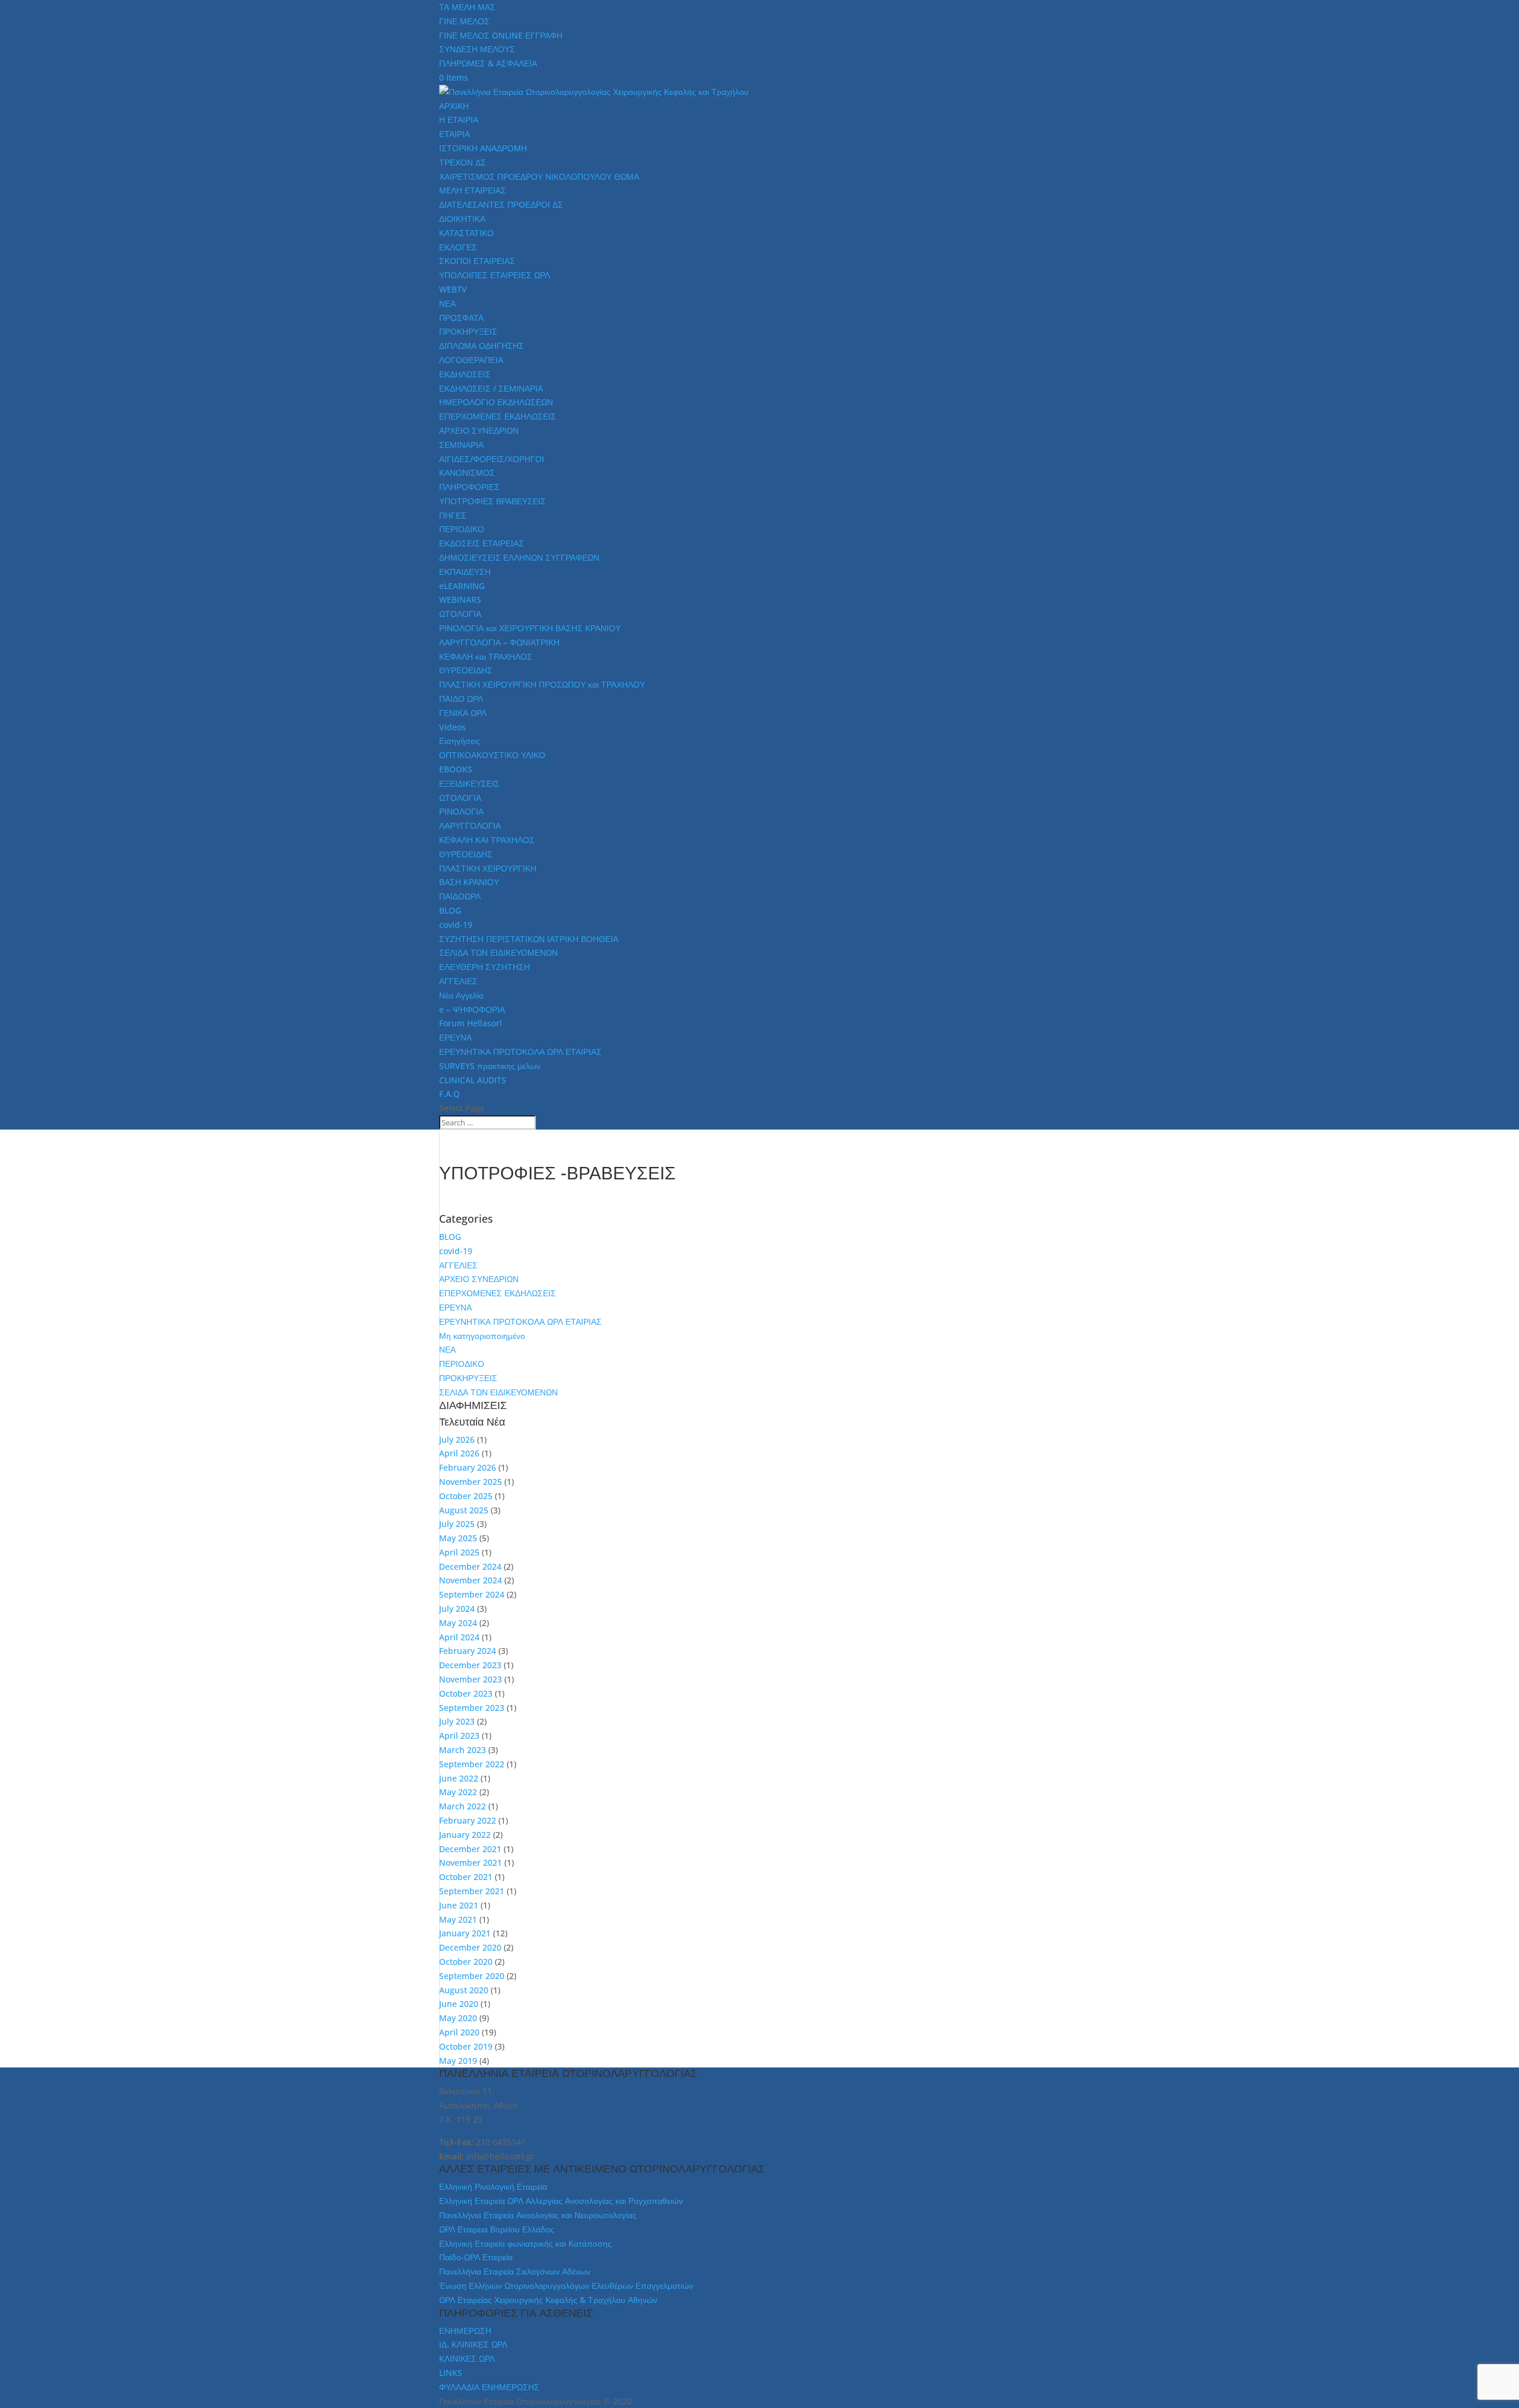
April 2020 (459, 2032)
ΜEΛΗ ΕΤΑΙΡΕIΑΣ (473, 190)
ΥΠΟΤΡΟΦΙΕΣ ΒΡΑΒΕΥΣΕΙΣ (492, 501)
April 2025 (459, 1552)
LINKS (451, 2373)
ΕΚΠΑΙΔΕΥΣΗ (465, 572)
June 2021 (459, 1905)
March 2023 (463, 1750)
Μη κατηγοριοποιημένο (482, 1336)
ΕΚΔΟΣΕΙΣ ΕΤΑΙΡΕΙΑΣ (482, 543)
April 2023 (459, 1736)
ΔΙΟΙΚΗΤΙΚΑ (462, 219)
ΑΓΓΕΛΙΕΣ (458, 981)
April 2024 (459, 1637)
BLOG (450, 910)
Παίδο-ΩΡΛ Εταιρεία (476, 2257)
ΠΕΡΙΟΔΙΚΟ (462, 529)
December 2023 (470, 1665)
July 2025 (457, 1524)
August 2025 (464, 1510)
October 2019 (466, 2046)
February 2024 (468, 1651)
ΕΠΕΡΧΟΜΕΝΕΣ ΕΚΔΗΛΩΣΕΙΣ (498, 416)
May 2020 (458, 2018)
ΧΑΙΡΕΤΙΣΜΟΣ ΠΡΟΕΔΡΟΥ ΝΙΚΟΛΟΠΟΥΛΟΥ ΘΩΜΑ (539, 176)
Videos (452, 727)
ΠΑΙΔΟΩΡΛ (460, 896)
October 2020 (466, 1962)
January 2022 (465, 1835)
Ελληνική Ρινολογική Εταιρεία (493, 2186)
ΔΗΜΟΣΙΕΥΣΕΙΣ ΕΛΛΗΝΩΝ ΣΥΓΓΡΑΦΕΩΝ (519, 557)
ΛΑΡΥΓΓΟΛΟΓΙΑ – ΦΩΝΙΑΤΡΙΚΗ (499, 642)
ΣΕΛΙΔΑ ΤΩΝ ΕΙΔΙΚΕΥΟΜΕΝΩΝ (498, 952)
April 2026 (459, 1453)
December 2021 (470, 1849)
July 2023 (457, 1721)
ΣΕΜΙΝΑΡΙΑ (461, 445)
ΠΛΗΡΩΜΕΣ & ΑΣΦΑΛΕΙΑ (488, 63)
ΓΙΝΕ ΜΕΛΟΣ (464, 21)
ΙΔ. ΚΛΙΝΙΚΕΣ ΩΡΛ (473, 2344)
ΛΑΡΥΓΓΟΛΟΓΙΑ (470, 826)
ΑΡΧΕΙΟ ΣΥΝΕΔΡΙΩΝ (479, 430)
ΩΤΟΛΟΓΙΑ (460, 614)
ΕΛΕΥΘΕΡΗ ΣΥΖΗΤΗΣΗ (484, 967)
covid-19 (456, 925)
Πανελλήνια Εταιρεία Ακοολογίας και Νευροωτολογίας (538, 2215)
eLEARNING (462, 586)
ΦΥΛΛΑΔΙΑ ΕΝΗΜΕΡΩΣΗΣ (489, 2387)
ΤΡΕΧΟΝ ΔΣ (463, 162)
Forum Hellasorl (471, 1023)
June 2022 (459, 1778)
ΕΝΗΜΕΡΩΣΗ (465, 2331)
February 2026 (468, 1467)
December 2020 (470, 1947)
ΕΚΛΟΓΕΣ (458, 247)
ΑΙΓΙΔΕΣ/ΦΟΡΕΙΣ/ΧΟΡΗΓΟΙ (492, 459)
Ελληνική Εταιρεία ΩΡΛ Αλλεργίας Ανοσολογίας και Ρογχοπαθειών (561, 2201)
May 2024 (458, 1623)
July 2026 (457, 1440)
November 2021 (471, 1863)
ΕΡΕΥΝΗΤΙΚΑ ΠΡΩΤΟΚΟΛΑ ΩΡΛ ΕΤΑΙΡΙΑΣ (520, 1052)
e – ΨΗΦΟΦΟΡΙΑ (472, 1009)
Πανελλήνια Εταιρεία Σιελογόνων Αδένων (515, 2271)
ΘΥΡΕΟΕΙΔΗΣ (466, 670)
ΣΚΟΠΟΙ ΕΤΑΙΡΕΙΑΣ (477, 261)
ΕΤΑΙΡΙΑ (455, 134)
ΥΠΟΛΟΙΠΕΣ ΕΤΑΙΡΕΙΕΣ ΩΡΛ (495, 275)
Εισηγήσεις (460, 741)
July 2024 (457, 1609)
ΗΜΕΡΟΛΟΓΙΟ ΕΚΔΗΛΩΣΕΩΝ (496, 402)
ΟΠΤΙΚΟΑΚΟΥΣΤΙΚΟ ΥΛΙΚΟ (492, 755)
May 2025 (458, 1538)
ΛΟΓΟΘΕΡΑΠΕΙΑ (471, 360)
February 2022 (468, 1820)
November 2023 (471, 1679)
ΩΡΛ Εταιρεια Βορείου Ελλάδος (497, 2229)
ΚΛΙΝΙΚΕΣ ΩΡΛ (467, 2358)
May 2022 (458, 1792)
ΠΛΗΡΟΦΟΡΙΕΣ (469, 487)
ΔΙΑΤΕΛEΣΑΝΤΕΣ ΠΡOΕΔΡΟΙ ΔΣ (501, 204)
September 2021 (472, 1891)
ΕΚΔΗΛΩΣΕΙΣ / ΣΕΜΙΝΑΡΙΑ (491, 388)
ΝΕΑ (447, 303)
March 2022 (463, 1806)
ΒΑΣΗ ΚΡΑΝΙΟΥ (469, 882)
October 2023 (466, 1693)
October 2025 (466, 1496)
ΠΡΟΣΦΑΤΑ (461, 318)
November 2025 (471, 1482)
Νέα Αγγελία (461, 995)
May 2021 (458, 1919)
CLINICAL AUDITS (473, 1080)
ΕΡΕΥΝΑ (455, 1037)
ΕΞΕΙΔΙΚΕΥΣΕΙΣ (469, 783)
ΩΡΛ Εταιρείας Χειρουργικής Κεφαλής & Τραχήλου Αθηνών (548, 2300)
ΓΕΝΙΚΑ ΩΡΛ (463, 713)
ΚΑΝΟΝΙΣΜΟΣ (467, 473)
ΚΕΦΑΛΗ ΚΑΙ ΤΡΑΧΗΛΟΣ (487, 840)
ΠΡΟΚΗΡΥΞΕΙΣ (468, 331)
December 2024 (470, 1566)
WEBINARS (460, 599)
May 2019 (458, 2061)
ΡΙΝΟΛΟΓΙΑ (461, 811)
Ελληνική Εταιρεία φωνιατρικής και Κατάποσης (525, 2243)
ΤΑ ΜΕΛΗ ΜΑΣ (467, 7)
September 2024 (472, 1594)
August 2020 (464, 1990)
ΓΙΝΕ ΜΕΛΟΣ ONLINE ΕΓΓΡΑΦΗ (501, 35)
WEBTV (453, 289)
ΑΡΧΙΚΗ (454, 106)
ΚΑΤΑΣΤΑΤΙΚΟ (466, 233)
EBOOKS (456, 769)
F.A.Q (449, 1094)
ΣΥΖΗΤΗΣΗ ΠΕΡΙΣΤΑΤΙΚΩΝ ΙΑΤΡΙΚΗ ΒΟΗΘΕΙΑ (529, 939)
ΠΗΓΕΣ (453, 515)
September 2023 (472, 1708)
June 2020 (459, 2004)
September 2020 (472, 1976)
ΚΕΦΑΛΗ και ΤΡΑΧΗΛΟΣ (486, 656)
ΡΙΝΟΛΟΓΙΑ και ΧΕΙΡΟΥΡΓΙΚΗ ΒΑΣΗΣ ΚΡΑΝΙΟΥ (530, 628)
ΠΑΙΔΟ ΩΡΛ (461, 699)
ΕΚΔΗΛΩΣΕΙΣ (465, 374)
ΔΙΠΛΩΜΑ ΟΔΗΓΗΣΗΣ (482, 346)
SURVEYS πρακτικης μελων (490, 1066)
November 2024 (471, 1580)
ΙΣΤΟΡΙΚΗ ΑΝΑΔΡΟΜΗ (483, 148)
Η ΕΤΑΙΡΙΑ (459, 120)
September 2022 (472, 1764)
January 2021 (465, 1933)
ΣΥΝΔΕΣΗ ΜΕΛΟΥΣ (477, 49)
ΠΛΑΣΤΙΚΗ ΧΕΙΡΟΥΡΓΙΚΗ (488, 868)
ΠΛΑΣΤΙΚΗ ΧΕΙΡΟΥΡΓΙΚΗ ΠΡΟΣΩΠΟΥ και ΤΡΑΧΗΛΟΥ (542, 684)
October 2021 (466, 1877)
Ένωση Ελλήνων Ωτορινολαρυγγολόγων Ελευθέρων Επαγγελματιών (566, 2285)
